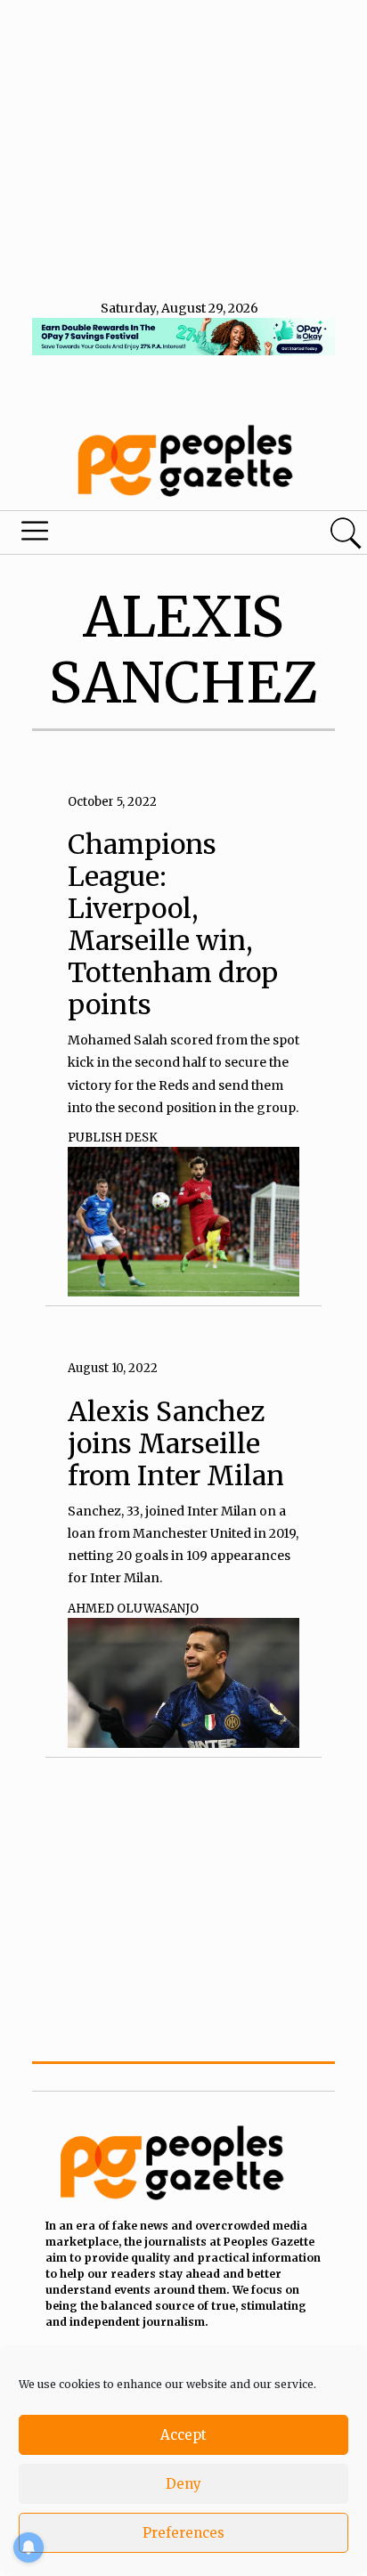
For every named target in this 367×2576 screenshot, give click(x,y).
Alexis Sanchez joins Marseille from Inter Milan (176, 1443)
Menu (125, 535)
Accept (183, 2435)
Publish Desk (113, 1138)
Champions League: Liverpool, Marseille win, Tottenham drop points (173, 924)
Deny (183, 2484)
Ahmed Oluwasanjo (133, 1609)
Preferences (183, 2533)
